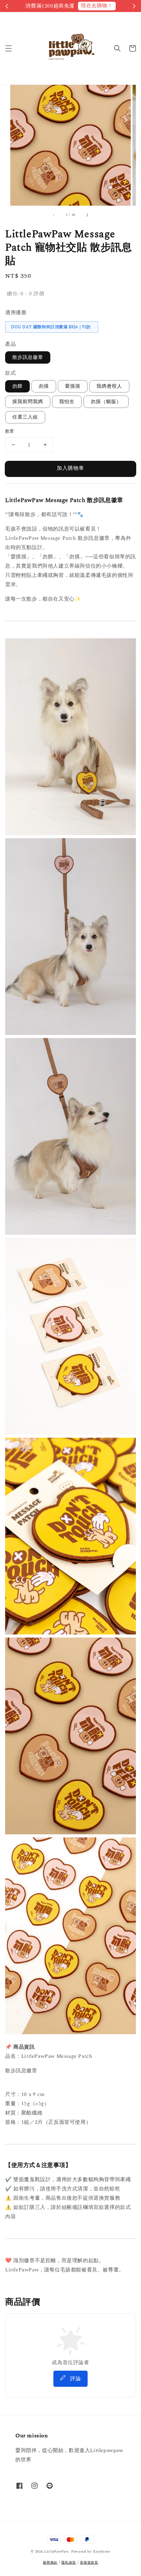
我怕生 (67, 402)
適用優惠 (16, 313)
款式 (10, 373)
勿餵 (17, 386)
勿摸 (44, 386)
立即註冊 (94, 6)
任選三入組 (25, 417)
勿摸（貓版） (106, 402)
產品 (10, 344)
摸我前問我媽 (28, 402)
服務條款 (50, 2563)
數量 (10, 431)
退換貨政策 (89, 2563)
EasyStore (102, 2552)
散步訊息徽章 (28, 357)
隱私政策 (69, 2563)
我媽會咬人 (109, 386)
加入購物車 (70, 468)
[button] (9, 48)
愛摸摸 (73, 386)
